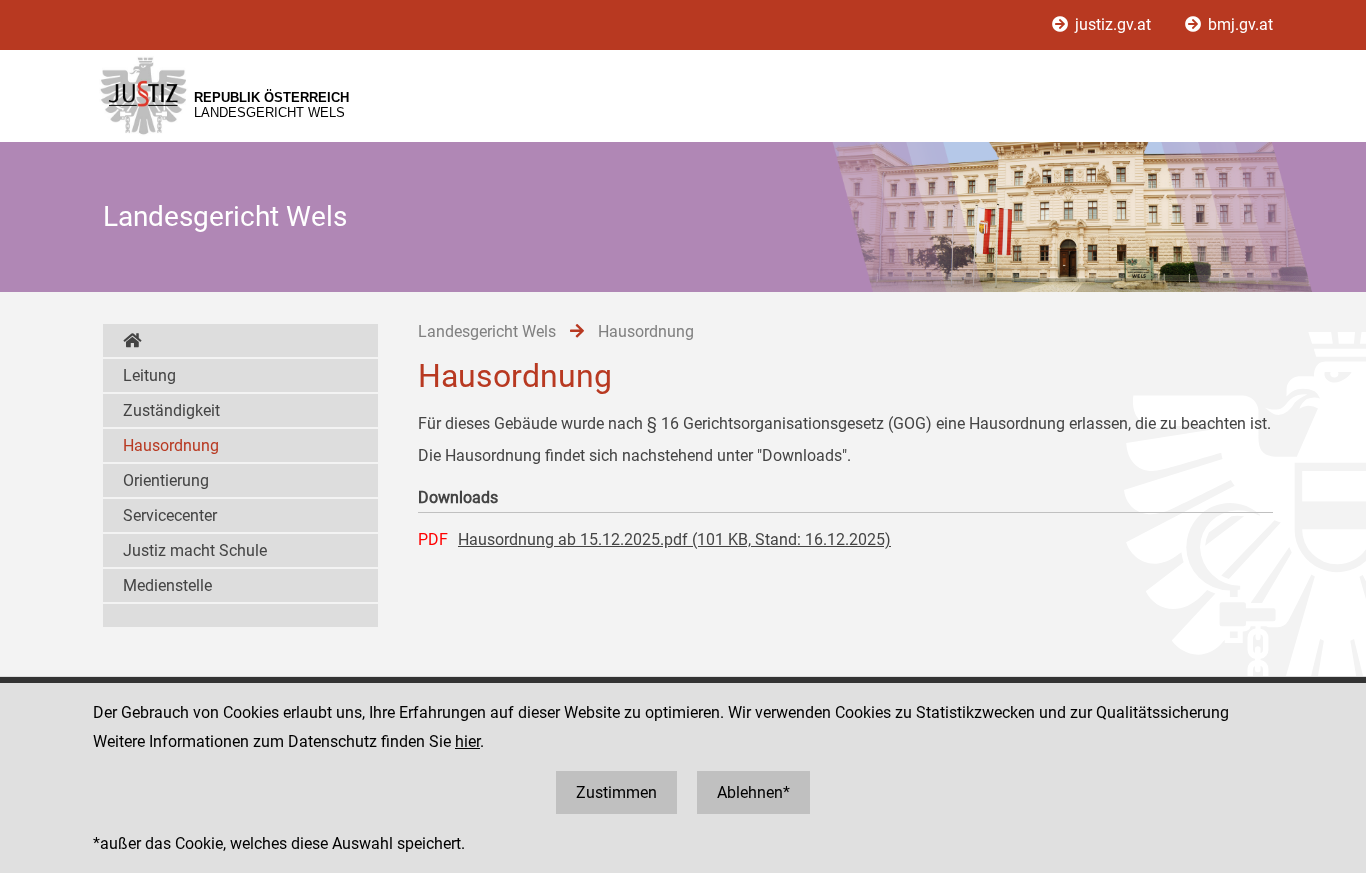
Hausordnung (171, 445)
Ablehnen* (753, 792)
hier (467, 741)
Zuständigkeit (171, 410)
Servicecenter (170, 515)
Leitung (149, 375)
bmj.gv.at (1238, 24)
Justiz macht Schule (195, 550)
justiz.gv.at (1113, 24)
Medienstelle (167, 585)
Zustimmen (616, 792)
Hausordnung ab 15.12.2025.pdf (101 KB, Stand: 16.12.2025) (674, 539)
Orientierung (166, 480)
